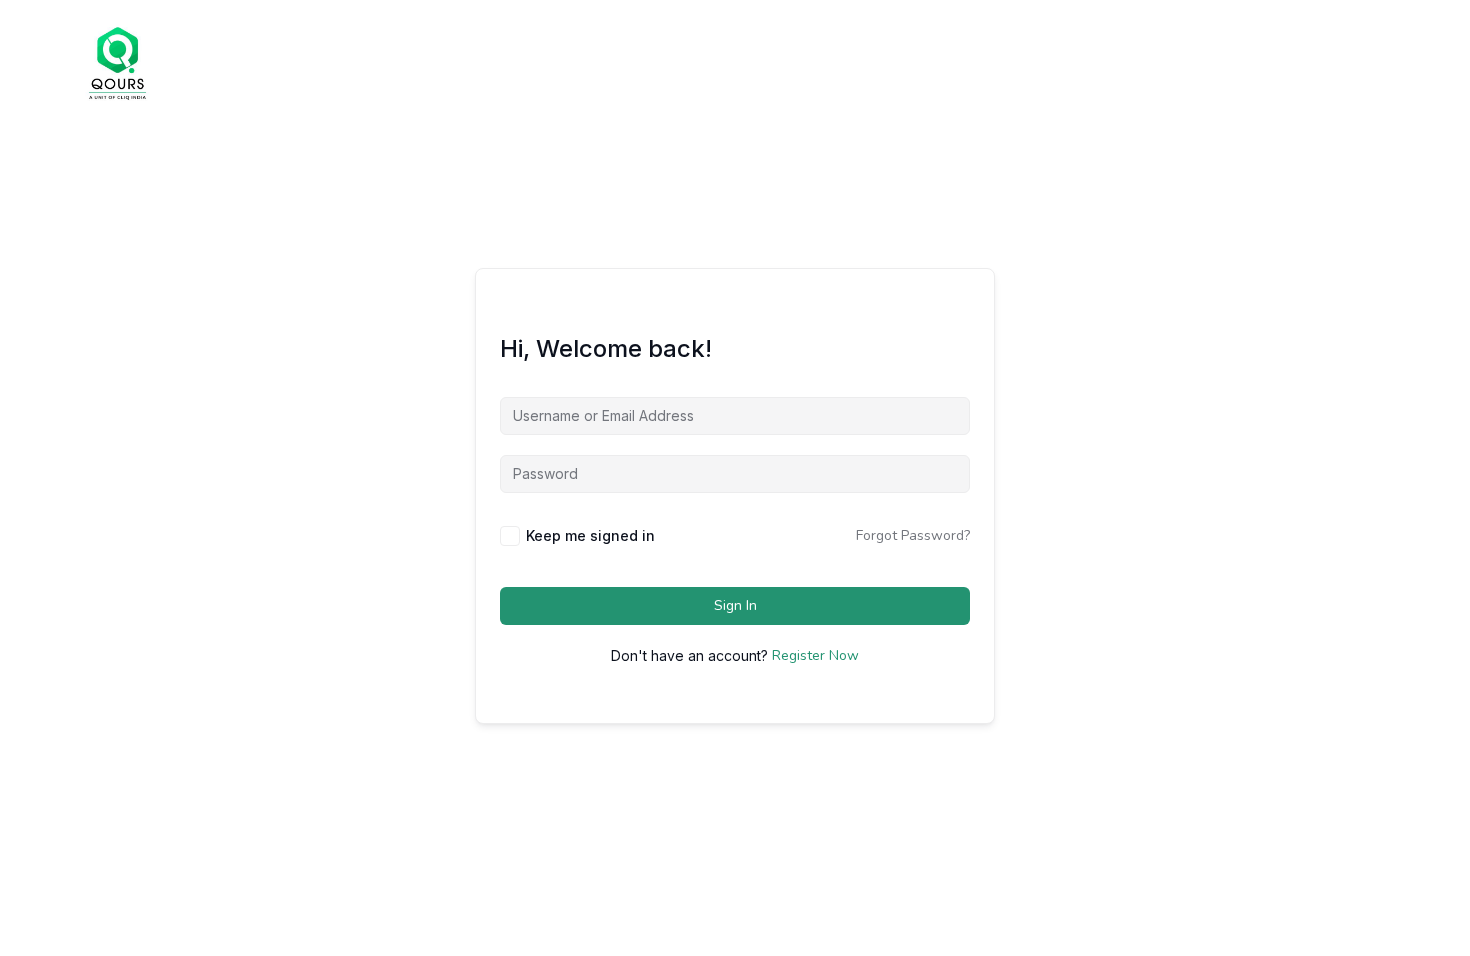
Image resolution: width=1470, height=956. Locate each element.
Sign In (735, 605)
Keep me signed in (590, 535)
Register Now (815, 655)
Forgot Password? (913, 535)
